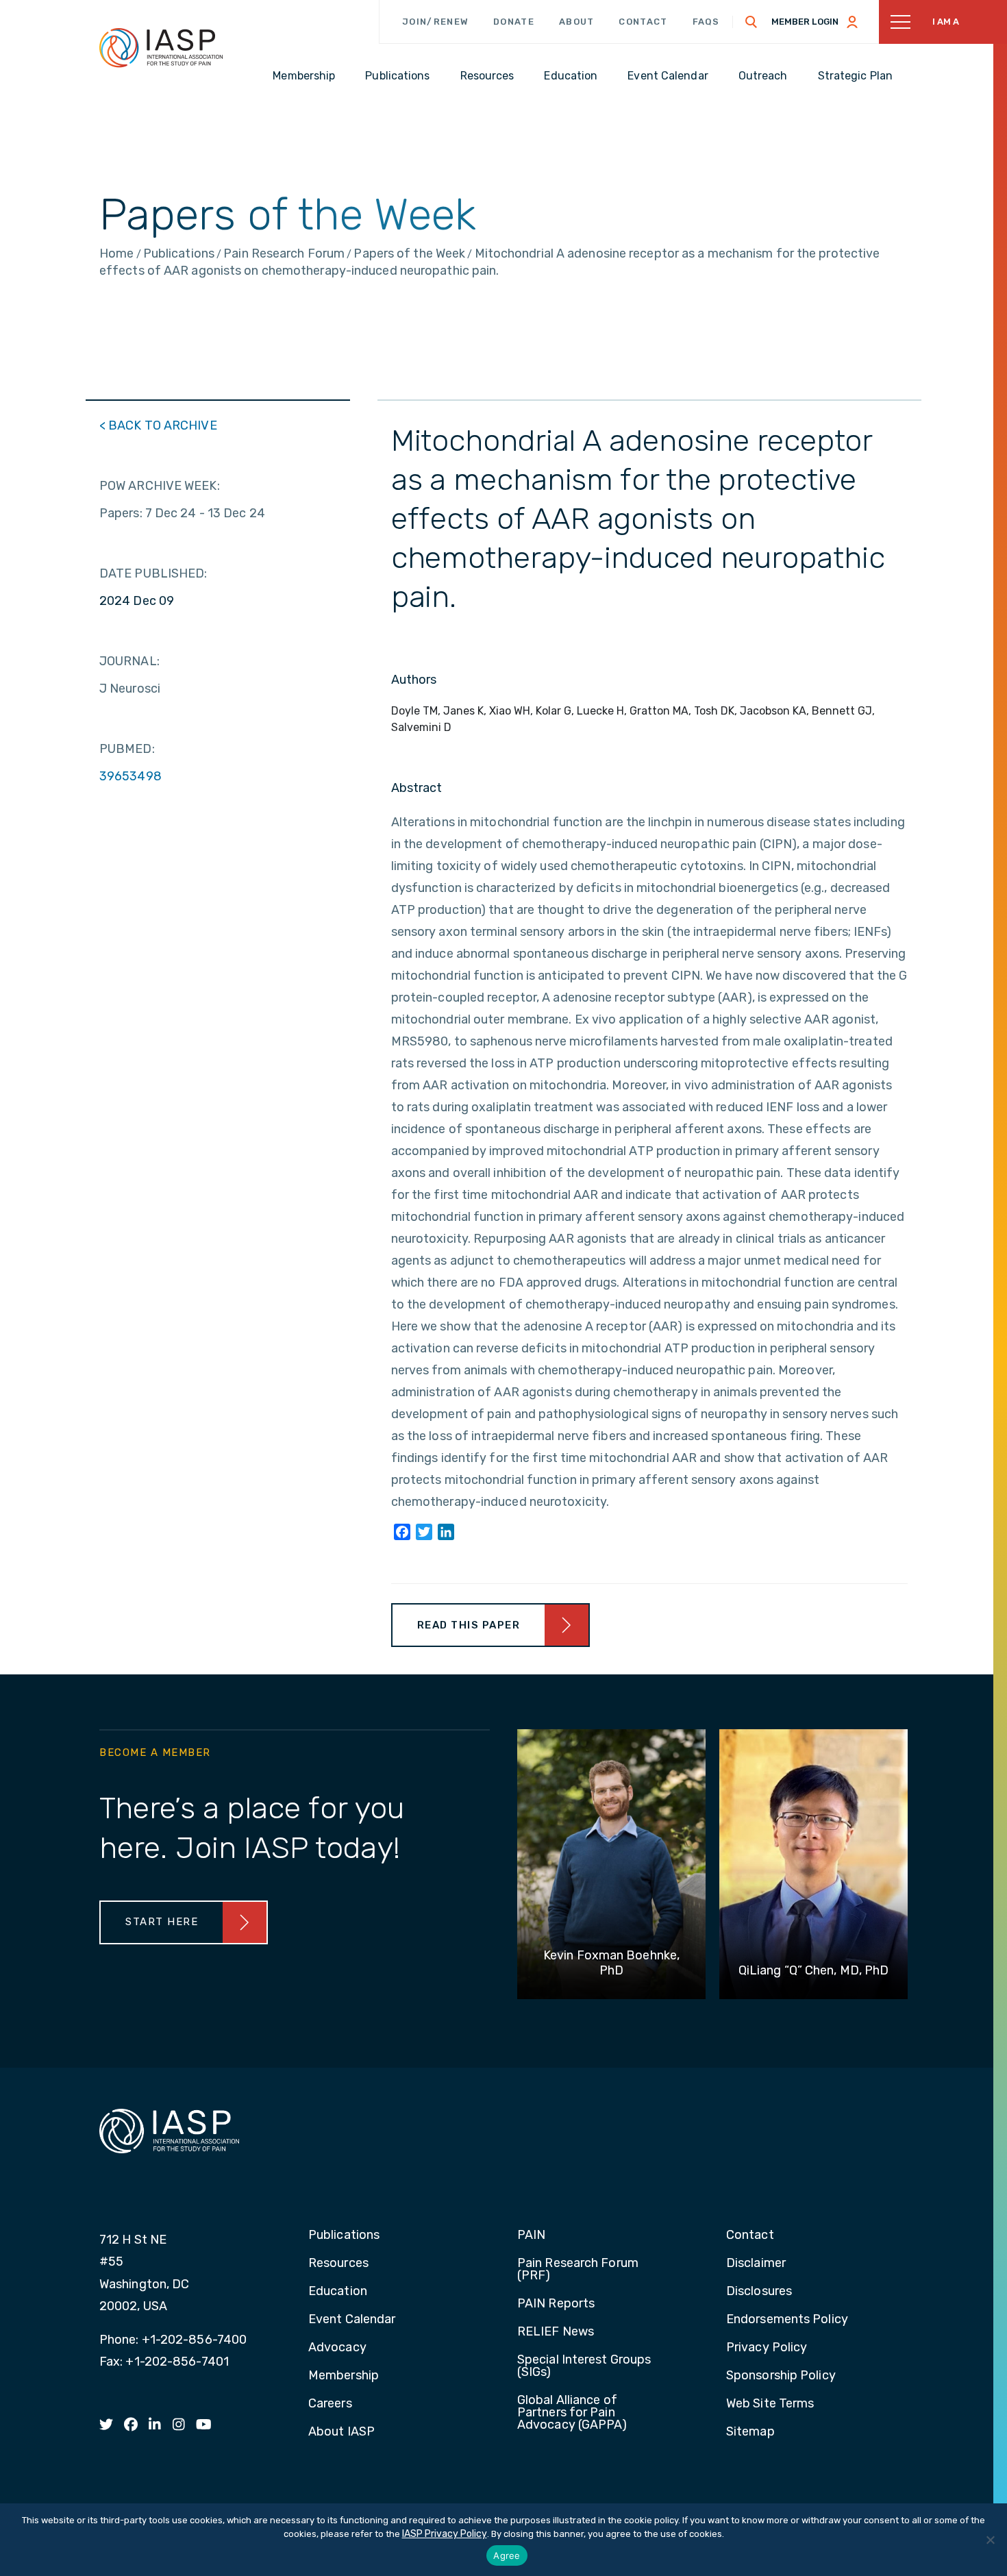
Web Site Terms (770, 2404)
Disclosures (759, 2292)
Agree (507, 2555)
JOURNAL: (129, 661)
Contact (643, 22)
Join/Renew (435, 22)
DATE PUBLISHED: (153, 573)
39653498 (130, 776)
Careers (330, 2404)
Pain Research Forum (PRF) (578, 2270)
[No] (990, 2540)
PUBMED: (127, 749)
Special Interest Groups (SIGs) (584, 2366)
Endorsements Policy (787, 2320)
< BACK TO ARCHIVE (158, 425)
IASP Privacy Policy (445, 2534)
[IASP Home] (161, 47)
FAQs (706, 22)
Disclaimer (756, 2264)
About (577, 22)
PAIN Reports (556, 2304)
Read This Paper (469, 1625)
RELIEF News (556, 2332)
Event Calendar (352, 2320)
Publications (344, 2236)
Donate (514, 22)
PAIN (531, 2236)
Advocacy (337, 2348)
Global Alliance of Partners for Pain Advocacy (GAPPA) (572, 2413)
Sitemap (750, 2432)
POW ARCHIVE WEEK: (160, 486)
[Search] (751, 22)
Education (338, 2292)
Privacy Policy (767, 2348)
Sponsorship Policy (781, 2376)
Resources (338, 2264)
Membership (344, 2376)
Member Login (805, 22)
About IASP (341, 2432)
